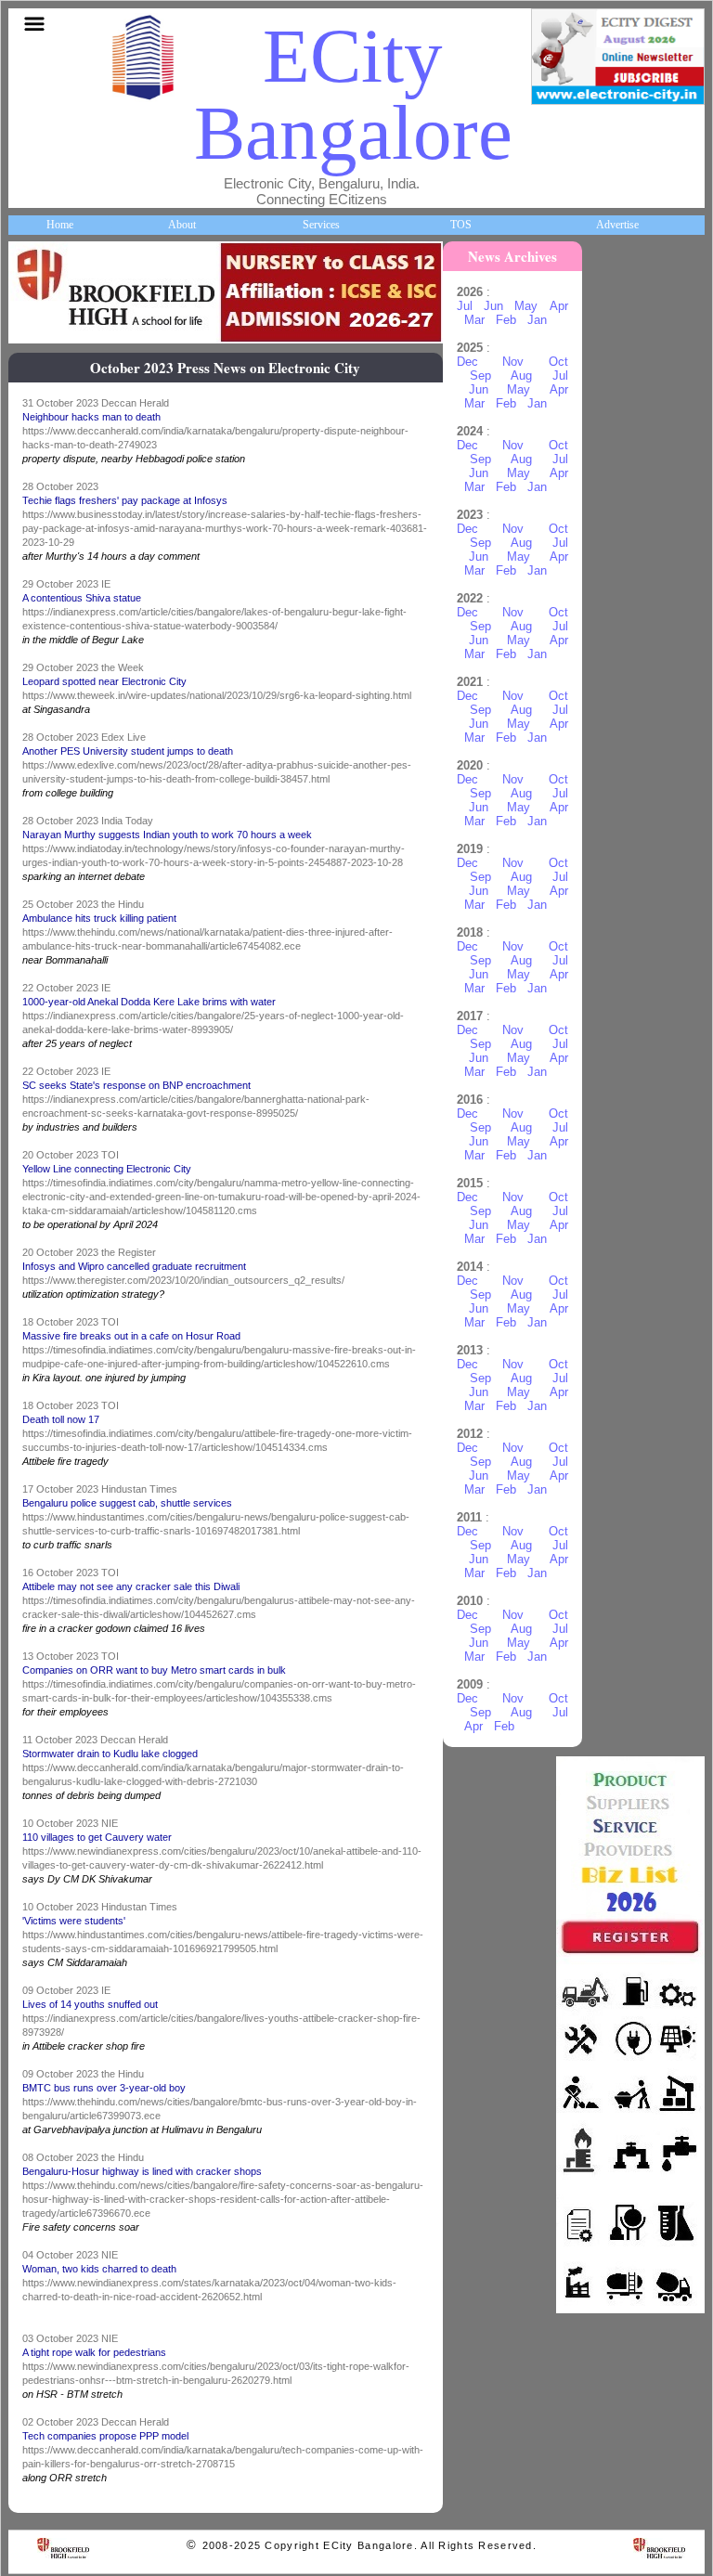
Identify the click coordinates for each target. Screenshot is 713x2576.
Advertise (617, 225)
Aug (521, 375)
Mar (474, 320)
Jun (493, 306)
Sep (480, 375)
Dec (467, 362)
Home (60, 225)
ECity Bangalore (353, 94)
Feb (506, 320)
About (182, 225)
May (526, 306)
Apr (559, 306)
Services (321, 225)
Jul (465, 306)
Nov (513, 362)
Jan (537, 320)
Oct (558, 362)
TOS (461, 225)
